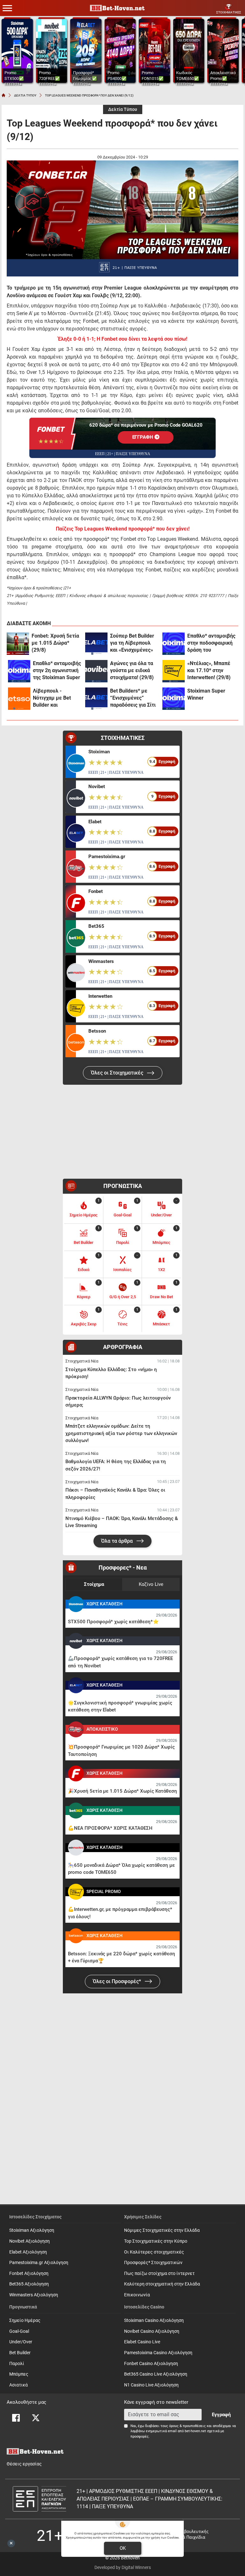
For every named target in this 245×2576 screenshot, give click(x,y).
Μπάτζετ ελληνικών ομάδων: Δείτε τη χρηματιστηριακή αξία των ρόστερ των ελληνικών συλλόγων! (121, 1433)
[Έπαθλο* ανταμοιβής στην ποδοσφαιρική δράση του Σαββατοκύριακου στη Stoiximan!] (174, 644)
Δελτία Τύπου (123, 109)
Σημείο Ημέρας (25, 2320)
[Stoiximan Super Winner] (174, 699)
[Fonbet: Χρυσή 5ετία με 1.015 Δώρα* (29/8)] (18, 644)
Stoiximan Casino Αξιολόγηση (154, 2320)
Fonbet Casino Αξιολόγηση (151, 2364)
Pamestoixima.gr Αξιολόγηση (39, 2263)
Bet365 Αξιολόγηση (29, 2284)
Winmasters (101, 961)
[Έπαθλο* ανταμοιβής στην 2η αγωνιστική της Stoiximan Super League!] (19, 671)
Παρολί (17, 2364)
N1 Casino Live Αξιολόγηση (151, 2385)
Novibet (97, 787)
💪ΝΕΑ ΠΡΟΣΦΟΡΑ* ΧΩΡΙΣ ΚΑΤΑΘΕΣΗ (110, 1828)
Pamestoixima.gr (107, 857)
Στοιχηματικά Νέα (82, 1361)
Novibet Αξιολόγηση (30, 2241)
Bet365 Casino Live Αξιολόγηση (156, 2374)
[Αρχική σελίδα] (4, 95)
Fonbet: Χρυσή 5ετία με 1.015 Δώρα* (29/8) (55, 643)
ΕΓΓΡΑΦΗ (143, 438)
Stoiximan (99, 752)
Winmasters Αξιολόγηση (34, 2295)
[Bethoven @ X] (36, 2418)
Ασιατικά (19, 2385)
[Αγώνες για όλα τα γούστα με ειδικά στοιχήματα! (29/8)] (96, 671)
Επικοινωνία (137, 2295)
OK (123, 2548)
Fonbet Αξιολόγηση (29, 2273)
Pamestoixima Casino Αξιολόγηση (158, 2353)
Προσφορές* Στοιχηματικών (153, 2263)
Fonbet (96, 891)
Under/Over (21, 2342)
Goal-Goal (19, 2331)
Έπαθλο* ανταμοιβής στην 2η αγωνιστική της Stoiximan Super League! (57, 671)
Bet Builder (20, 2353)
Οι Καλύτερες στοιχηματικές (154, 2252)
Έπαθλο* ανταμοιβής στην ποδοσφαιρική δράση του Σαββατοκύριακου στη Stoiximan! (211, 643)
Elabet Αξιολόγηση (28, 2252)
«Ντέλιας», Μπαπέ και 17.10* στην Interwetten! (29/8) (209, 670)
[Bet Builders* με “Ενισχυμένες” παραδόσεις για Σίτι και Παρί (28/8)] (96, 699)
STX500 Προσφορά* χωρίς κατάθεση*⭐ (113, 1622)
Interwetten (100, 996)
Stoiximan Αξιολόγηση (32, 2230)
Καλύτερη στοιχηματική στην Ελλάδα (162, 2284)
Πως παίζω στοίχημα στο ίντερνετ (159, 2273)
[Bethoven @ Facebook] (16, 2418)
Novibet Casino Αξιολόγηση (152, 2331)
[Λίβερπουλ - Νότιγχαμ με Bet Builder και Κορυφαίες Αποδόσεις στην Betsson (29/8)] (19, 699)
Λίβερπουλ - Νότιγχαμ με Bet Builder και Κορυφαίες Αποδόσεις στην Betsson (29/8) (52, 698)
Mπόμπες (19, 2374)
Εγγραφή (221, 2415)
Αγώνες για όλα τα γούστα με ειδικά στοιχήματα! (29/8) (132, 670)
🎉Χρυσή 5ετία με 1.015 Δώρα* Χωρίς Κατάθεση (122, 1791)
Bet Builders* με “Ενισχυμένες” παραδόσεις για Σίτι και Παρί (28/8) (133, 698)
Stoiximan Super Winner (206, 694)
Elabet (95, 822)
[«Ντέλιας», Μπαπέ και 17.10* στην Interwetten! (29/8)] (174, 671)
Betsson (97, 1031)
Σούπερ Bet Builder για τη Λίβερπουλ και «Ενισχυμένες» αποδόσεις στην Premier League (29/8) (132, 643)
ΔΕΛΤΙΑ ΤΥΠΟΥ (25, 95)
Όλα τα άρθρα (118, 1541)
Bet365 (96, 926)
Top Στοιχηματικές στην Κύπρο (156, 2241)
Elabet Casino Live (142, 2342)
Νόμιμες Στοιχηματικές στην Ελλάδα (162, 2230)
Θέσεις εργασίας (24, 2464)
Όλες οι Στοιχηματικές (118, 1073)
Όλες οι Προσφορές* (118, 1981)
